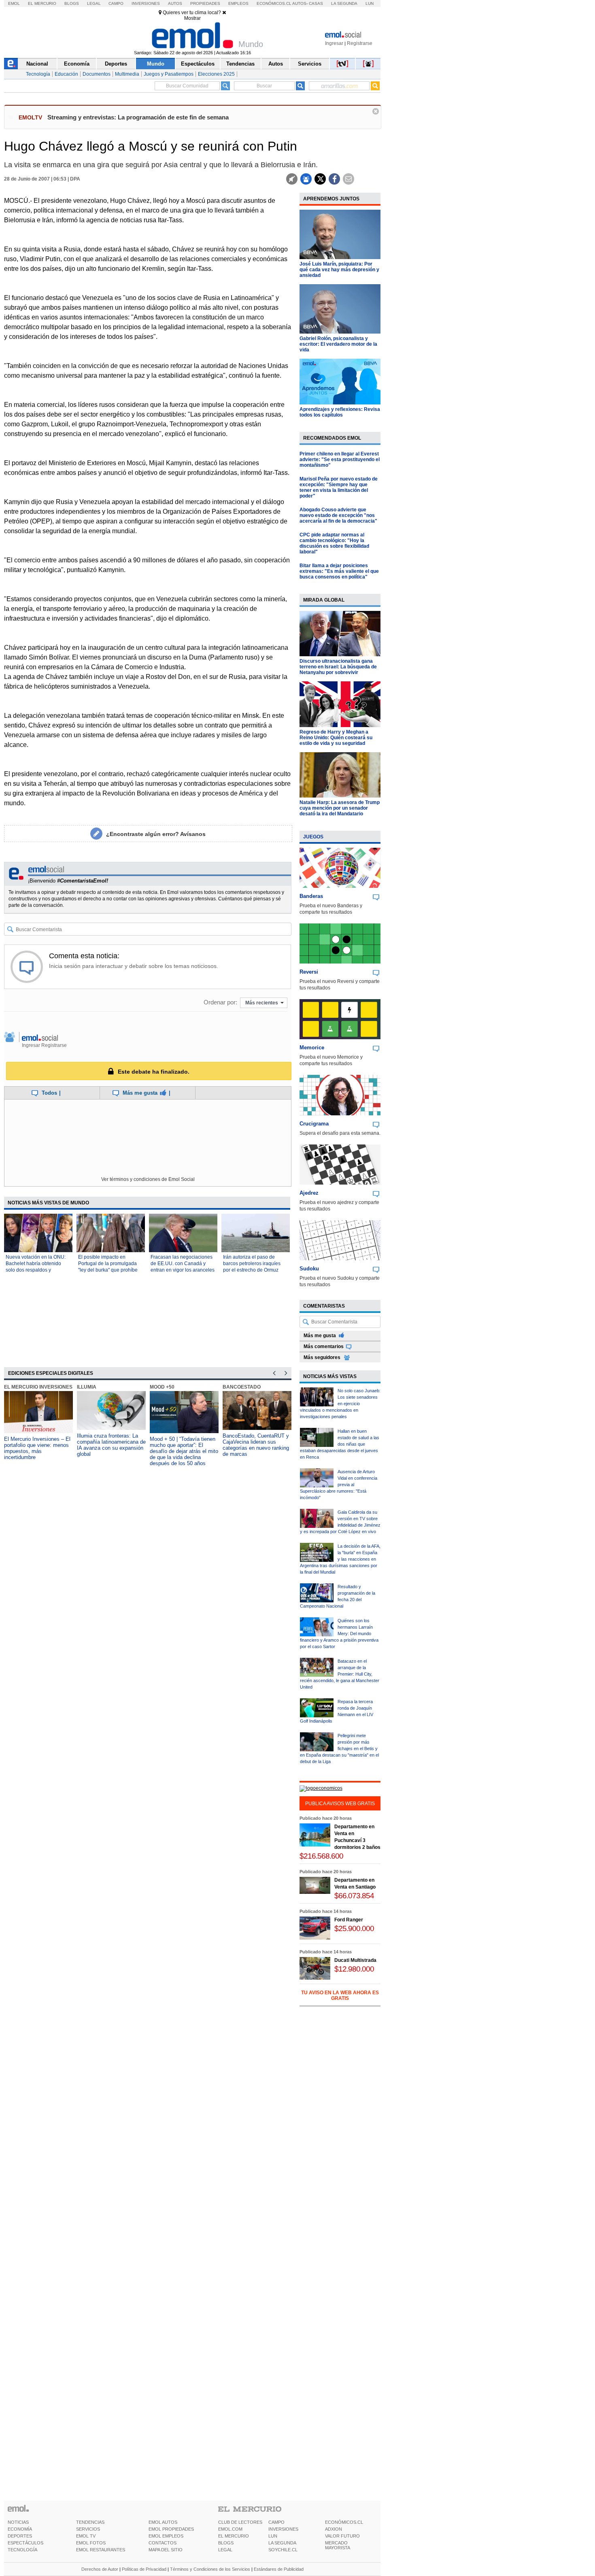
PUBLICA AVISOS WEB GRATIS (340, 1804)
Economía (77, 64)
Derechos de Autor (100, 2569)
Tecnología (38, 74)
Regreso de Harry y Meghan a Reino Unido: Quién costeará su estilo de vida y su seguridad (336, 738)
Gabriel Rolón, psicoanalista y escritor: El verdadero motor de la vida (338, 344)
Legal (94, 3)
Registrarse (360, 43)
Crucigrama (314, 1124)
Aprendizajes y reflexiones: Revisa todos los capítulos (340, 412)
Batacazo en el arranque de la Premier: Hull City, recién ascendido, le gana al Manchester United (340, 1674)
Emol (14, 3)
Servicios (310, 64)
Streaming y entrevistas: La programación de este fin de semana (138, 117)
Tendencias (240, 64)
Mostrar (192, 18)
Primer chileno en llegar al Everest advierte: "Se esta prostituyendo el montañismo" (340, 459)
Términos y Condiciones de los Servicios (210, 2569)
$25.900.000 (354, 1928)
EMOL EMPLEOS (166, 2536)
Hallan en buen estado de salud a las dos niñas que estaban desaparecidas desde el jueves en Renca (340, 1444)
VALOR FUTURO (342, 2536)
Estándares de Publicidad (279, 2569)
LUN (273, 2536)
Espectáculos (198, 64)
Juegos (313, 837)
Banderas (311, 896)
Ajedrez (309, 1193)
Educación (66, 74)
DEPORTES (20, 2536)
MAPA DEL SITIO (166, 2550)
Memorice (312, 1048)
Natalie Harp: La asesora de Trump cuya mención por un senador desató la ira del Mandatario (340, 808)
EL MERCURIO (234, 2536)
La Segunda (344, 3)
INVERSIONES (283, 2529)
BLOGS (226, 2543)
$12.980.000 (354, 1969)
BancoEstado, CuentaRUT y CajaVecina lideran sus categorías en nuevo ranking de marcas (256, 1445)
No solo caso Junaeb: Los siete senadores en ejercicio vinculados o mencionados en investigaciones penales (340, 1404)
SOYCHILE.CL (283, 2550)
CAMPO (276, 2522)
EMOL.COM (230, 2529)
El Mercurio (42, 3)
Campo (116, 3)
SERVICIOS (88, 2529)
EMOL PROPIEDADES (171, 2529)
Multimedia (127, 74)
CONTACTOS (163, 2543)
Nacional (37, 64)
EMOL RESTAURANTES (101, 2550)
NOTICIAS (18, 2522)
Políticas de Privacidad (144, 2569)
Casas (316, 3)
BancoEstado (242, 1387)
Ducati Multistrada (355, 1960)
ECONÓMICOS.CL (344, 2522)
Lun (370, 3)
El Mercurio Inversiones (38, 1387)
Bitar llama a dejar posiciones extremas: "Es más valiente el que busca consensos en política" (339, 571)
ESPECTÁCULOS (25, 2543)
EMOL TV (86, 2536)
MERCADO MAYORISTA (338, 2545)
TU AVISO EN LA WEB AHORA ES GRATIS (340, 1995)
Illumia (87, 1387)
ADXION (334, 2529)
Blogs (72, 3)
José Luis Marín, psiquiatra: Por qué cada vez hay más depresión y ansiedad (339, 270)
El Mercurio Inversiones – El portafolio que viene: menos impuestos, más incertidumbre (37, 1448)
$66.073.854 (354, 1896)
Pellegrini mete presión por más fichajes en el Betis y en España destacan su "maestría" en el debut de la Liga (339, 1749)
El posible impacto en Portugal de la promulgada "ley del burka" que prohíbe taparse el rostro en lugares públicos (108, 1270)
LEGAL (225, 2550)
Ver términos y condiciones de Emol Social (148, 1179)
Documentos (97, 74)
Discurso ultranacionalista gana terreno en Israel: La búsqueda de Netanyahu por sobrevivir (338, 667)
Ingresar (334, 43)
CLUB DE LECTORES (240, 2522)
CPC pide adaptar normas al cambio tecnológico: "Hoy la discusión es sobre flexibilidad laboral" (334, 543)
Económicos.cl (274, 3)
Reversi (309, 972)
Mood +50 (162, 1387)
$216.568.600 (321, 1856)
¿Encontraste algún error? (156, 834)
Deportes (116, 64)
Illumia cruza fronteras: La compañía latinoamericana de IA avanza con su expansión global (111, 1445)
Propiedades (205, 3)
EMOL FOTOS (91, 2543)
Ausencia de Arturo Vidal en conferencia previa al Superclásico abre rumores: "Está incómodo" (339, 1485)
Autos (175, 3)
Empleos (238, 3)
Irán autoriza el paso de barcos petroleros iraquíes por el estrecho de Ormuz (252, 1264)
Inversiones (146, 3)
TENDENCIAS (90, 2522)
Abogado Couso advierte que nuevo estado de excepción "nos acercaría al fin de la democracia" (338, 515)
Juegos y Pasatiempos (169, 74)
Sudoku (309, 1269)
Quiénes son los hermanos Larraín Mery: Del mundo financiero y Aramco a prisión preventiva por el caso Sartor (339, 1634)
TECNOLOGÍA (22, 2550)
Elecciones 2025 (216, 74)
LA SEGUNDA (282, 2543)
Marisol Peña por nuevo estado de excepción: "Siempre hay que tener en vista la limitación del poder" (339, 487)
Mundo (156, 64)
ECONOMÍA (20, 2529)
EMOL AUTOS (163, 2522)
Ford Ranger (349, 1920)
